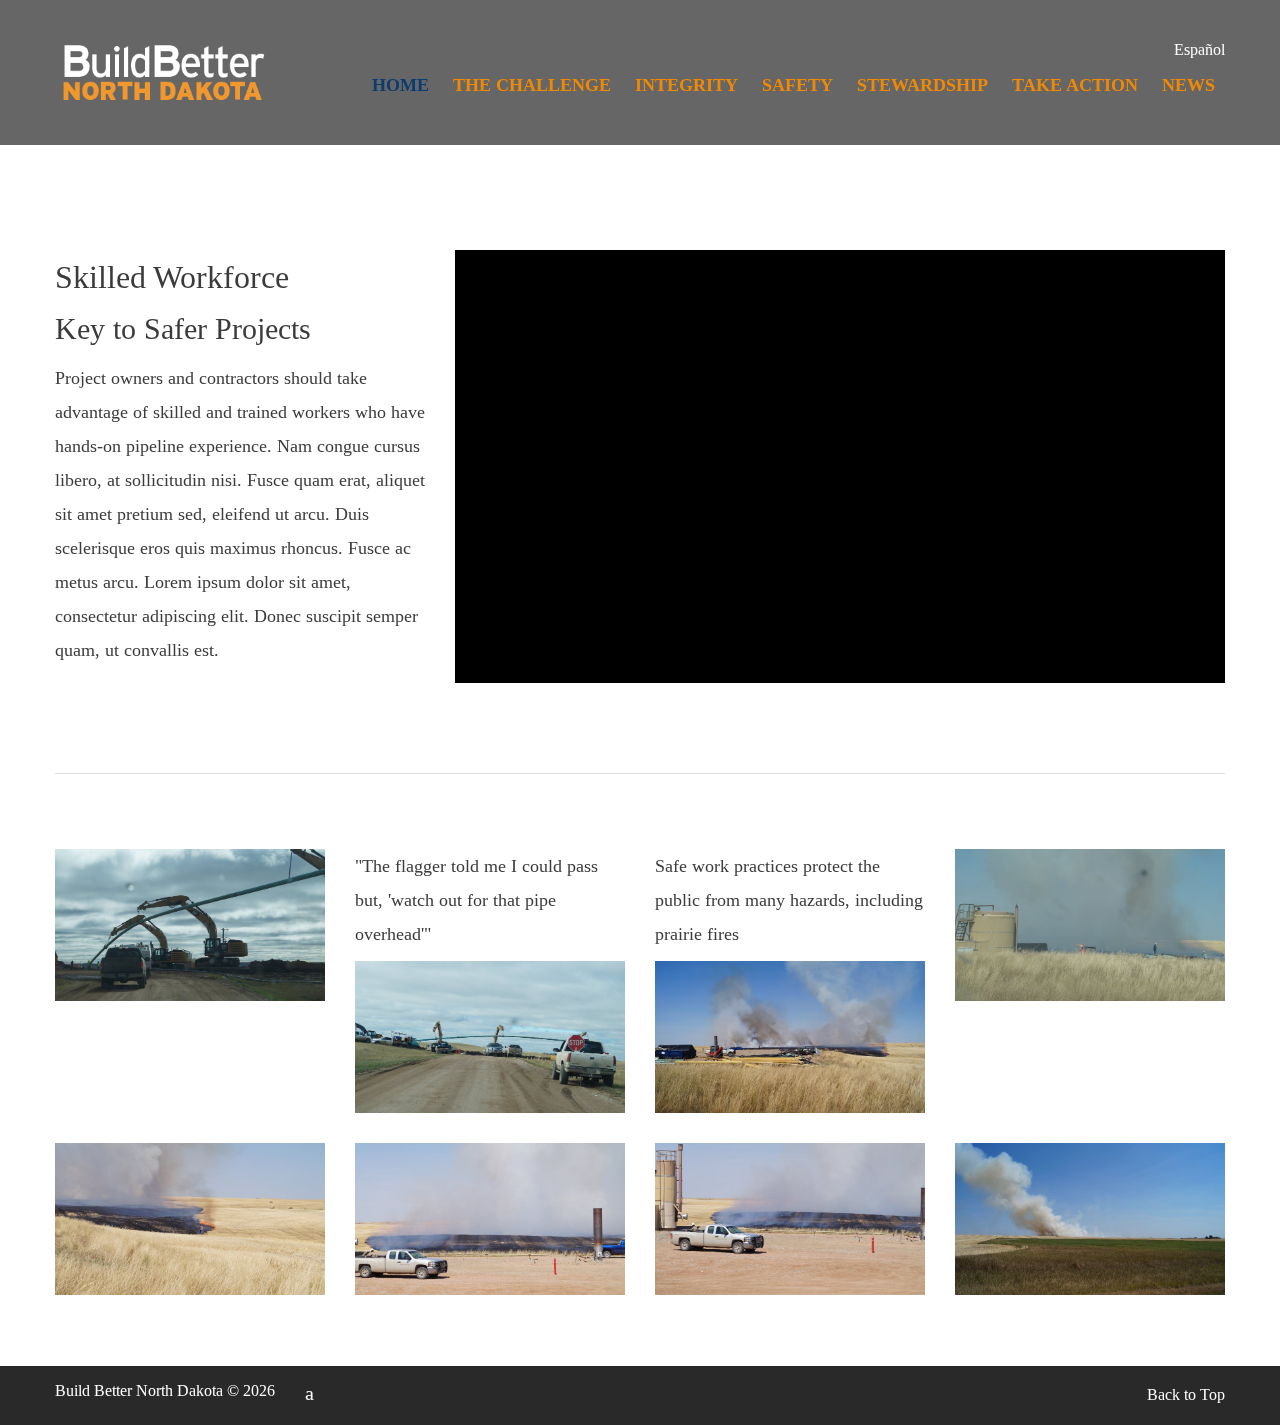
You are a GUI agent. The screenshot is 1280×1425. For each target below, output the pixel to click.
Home (400, 85)
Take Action (1075, 85)
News (1188, 85)
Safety (797, 85)
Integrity (686, 85)
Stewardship (922, 85)
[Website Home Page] (162, 86)
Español (1199, 49)
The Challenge (532, 85)
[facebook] (309, 1393)
